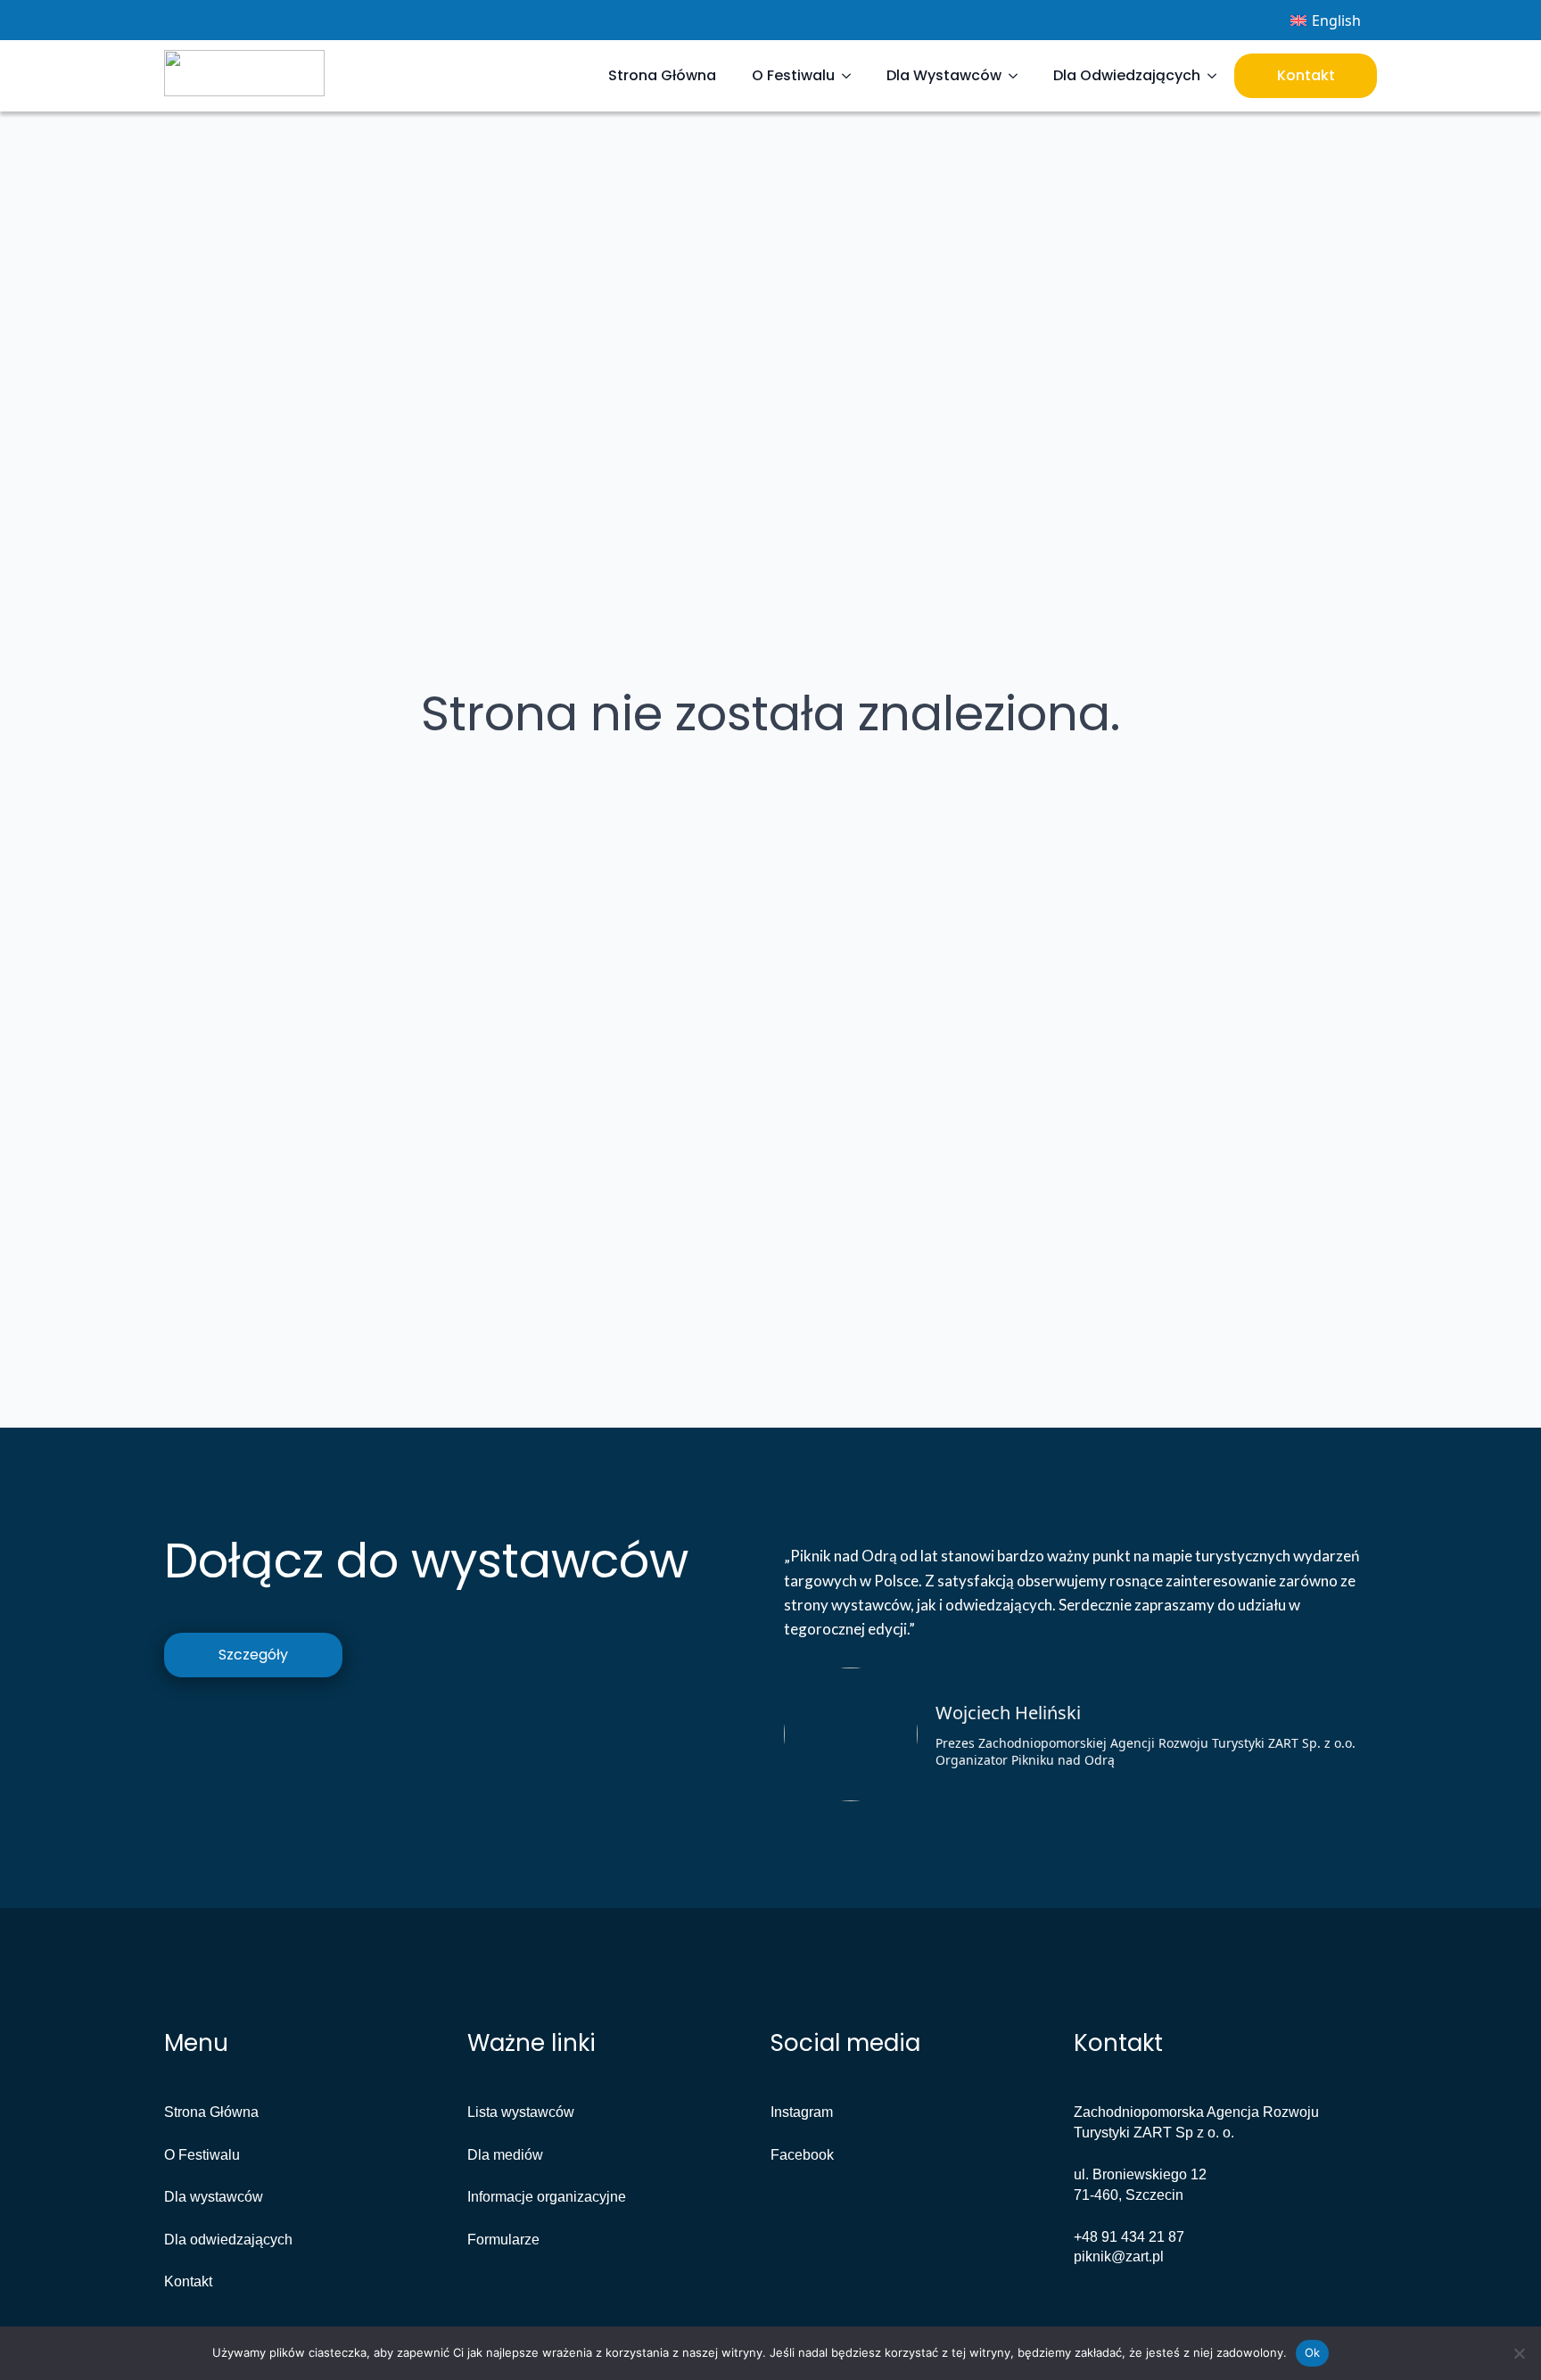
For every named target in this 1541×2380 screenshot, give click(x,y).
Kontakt (1306, 75)
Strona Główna (662, 75)
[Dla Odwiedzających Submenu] (1217, 76)
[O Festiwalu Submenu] (852, 76)
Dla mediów (505, 2155)
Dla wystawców (214, 2197)
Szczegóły (253, 1655)
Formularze (503, 2240)
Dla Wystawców (944, 75)
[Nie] (1519, 2353)
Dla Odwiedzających (1127, 75)
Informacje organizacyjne (547, 2197)
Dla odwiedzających (228, 2240)
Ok (1313, 2352)
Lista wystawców (521, 2112)
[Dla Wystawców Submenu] (1018, 76)
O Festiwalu (793, 75)
